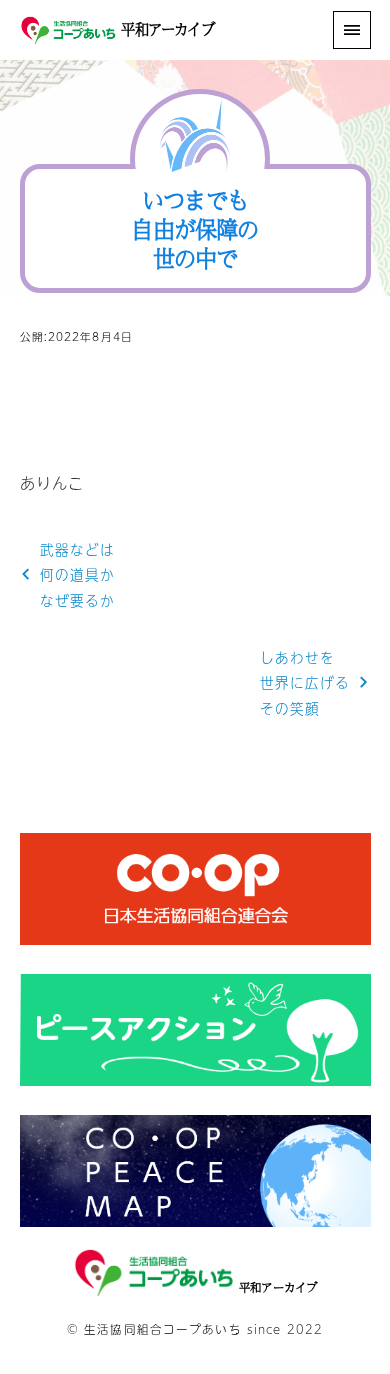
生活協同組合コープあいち (162, 1329)
